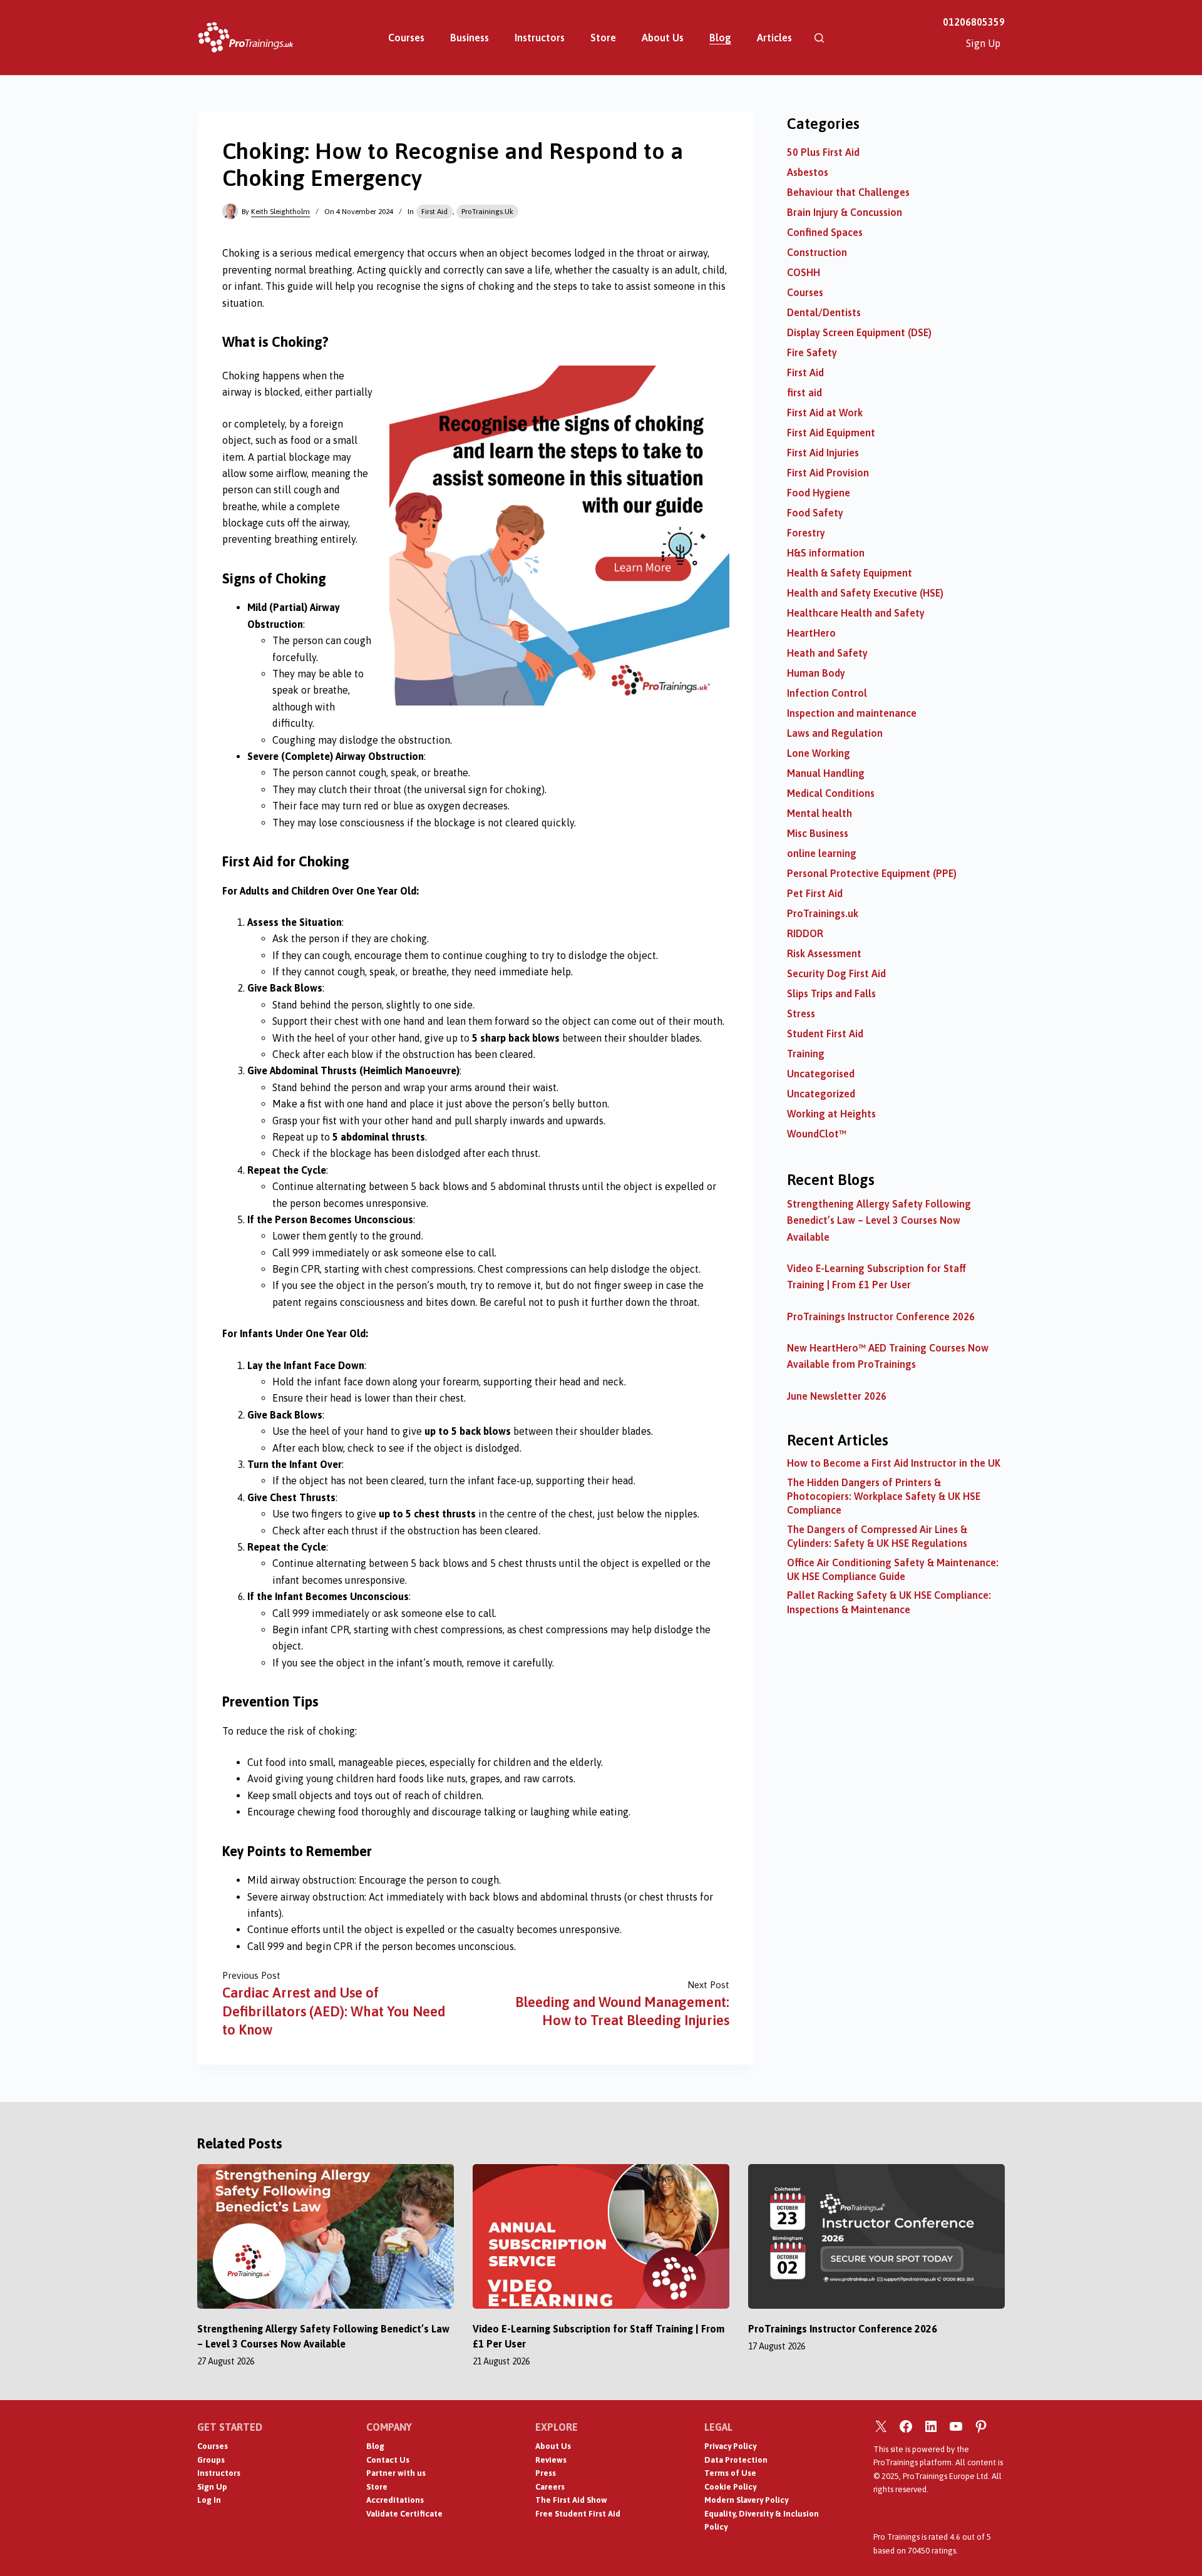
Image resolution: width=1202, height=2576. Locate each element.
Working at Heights (831, 1114)
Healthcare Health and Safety (856, 613)
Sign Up (983, 43)
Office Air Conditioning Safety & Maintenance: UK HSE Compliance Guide (893, 1569)
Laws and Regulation (835, 733)
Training (806, 1054)
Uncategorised (821, 1074)
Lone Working (819, 753)
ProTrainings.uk (487, 212)
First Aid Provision (828, 473)
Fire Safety (812, 352)
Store (603, 38)
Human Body (816, 673)
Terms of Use (730, 2473)
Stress (801, 1013)
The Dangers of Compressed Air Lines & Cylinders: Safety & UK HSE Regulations (877, 1536)
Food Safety (815, 513)
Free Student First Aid (578, 2514)
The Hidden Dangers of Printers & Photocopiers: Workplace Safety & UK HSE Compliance (884, 1496)
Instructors (540, 38)
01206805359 (974, 22)
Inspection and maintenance (852, 713)
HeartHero (811, 633)
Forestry (806, 533)
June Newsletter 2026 (837, 1396)
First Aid (434, 212)
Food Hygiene (819, 493)
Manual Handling (826, 773)
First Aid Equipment (831, 433)
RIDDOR (805, 933)
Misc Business (818, 833)
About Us (663, 38)
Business (470, 38)
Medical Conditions (831, 793)
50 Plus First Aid (823, 152)
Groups (211, 2460)
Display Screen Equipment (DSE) (859, 332)
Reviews (551, 2460)
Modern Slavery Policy (746, 2500)
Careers (550, 2487)
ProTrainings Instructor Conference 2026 (881, 1316)
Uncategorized (821, 1094)
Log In (209, 2500)
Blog (720, 38)
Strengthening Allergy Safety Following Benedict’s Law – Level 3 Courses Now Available (879, 1220)
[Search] (819, 38)
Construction (817, 252)
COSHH (804, 272)
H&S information (826, 553)
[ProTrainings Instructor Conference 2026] (876, 2236)
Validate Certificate (404, 2514)
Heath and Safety (827, 653)
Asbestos (808, 172)
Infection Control (827, 693)
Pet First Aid (815, 893)
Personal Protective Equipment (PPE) (872, 873)
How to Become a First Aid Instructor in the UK (894, 1463)
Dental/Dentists (824, 312)
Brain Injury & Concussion (845, 212)
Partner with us (396, 2473)
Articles (774, 38)
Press (546, 2473)
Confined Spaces (825, 232)
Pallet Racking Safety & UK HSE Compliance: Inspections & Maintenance (889, 1602)
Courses (406, 38)
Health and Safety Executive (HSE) (865, 593)
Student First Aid (825, 1034)
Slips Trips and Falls (831, 993)
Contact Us (388, 2460)
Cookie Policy (730, 2487)
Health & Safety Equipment (850, 573)
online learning (822, 853)
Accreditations (395, 2500)
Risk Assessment (824, 953)
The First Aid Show (571, 2500)
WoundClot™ (817, 1134)
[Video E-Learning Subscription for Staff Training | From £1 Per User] (601, 2236)
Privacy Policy (730, 2446)
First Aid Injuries (823, 453)
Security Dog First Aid (836, 973)
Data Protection (736, 2460)
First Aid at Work (825, 413)
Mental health (819, 813)
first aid (804, 393)
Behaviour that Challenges (848, 192)
